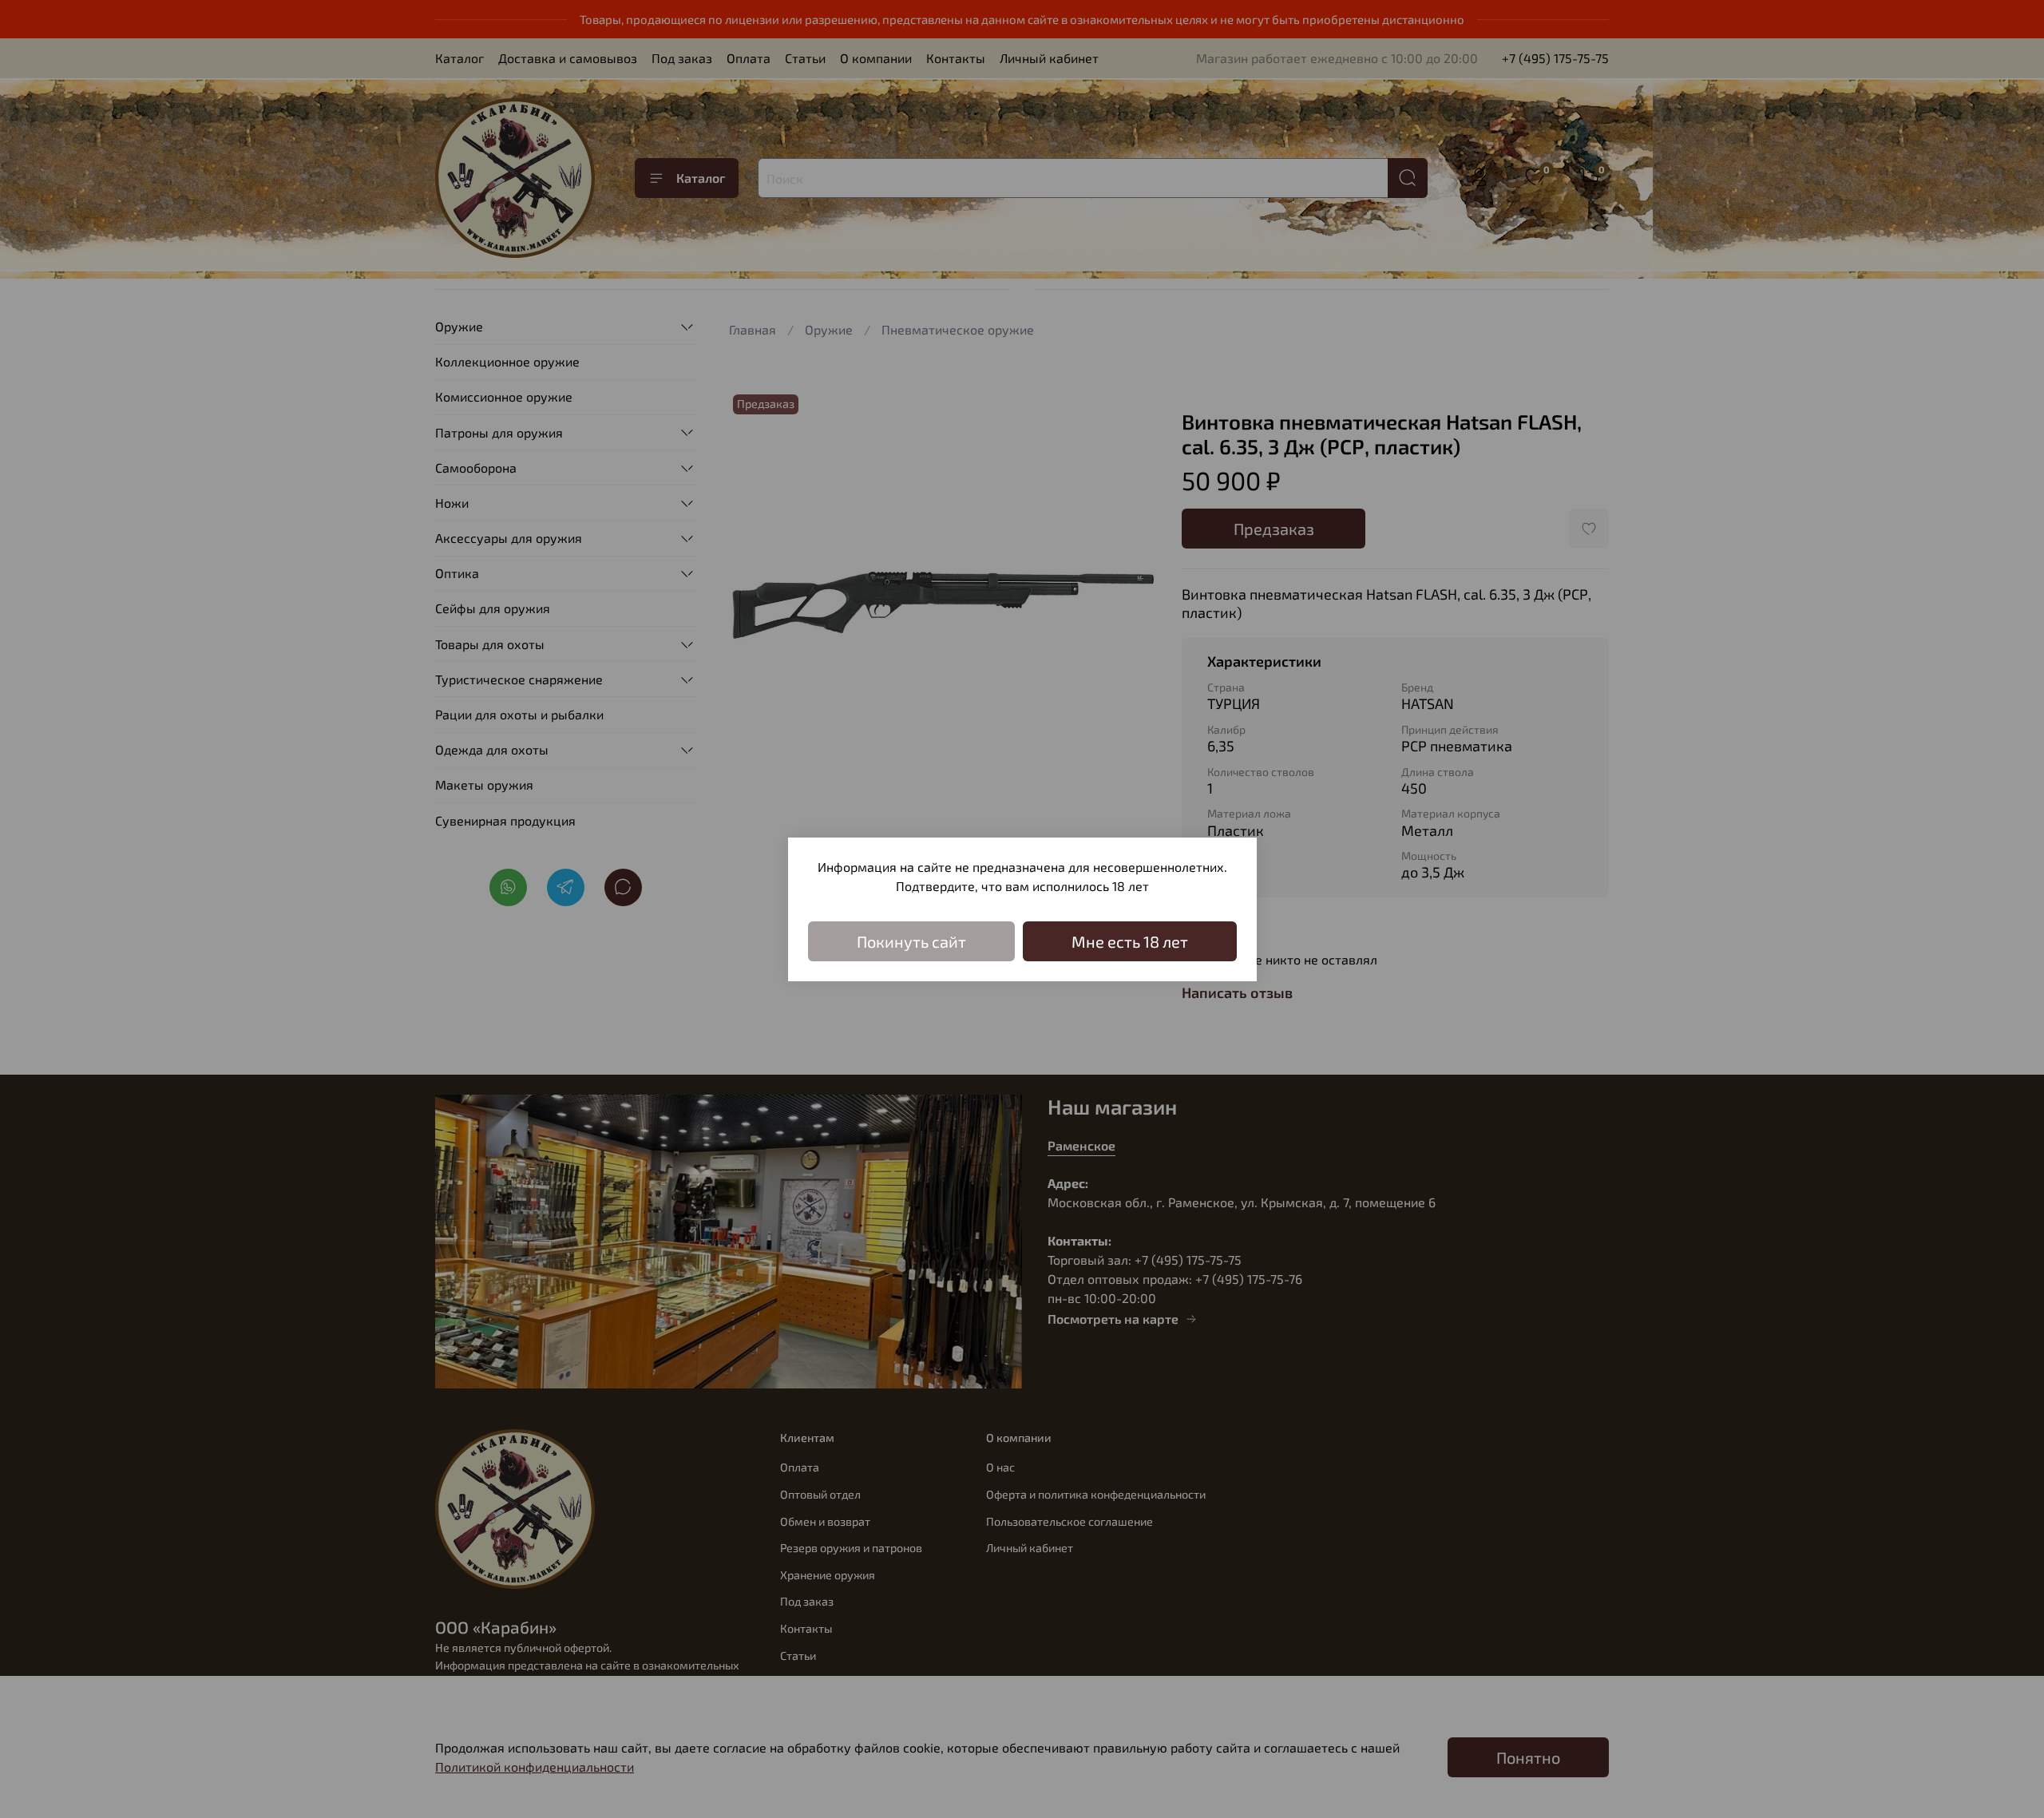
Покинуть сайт (911, 941)
